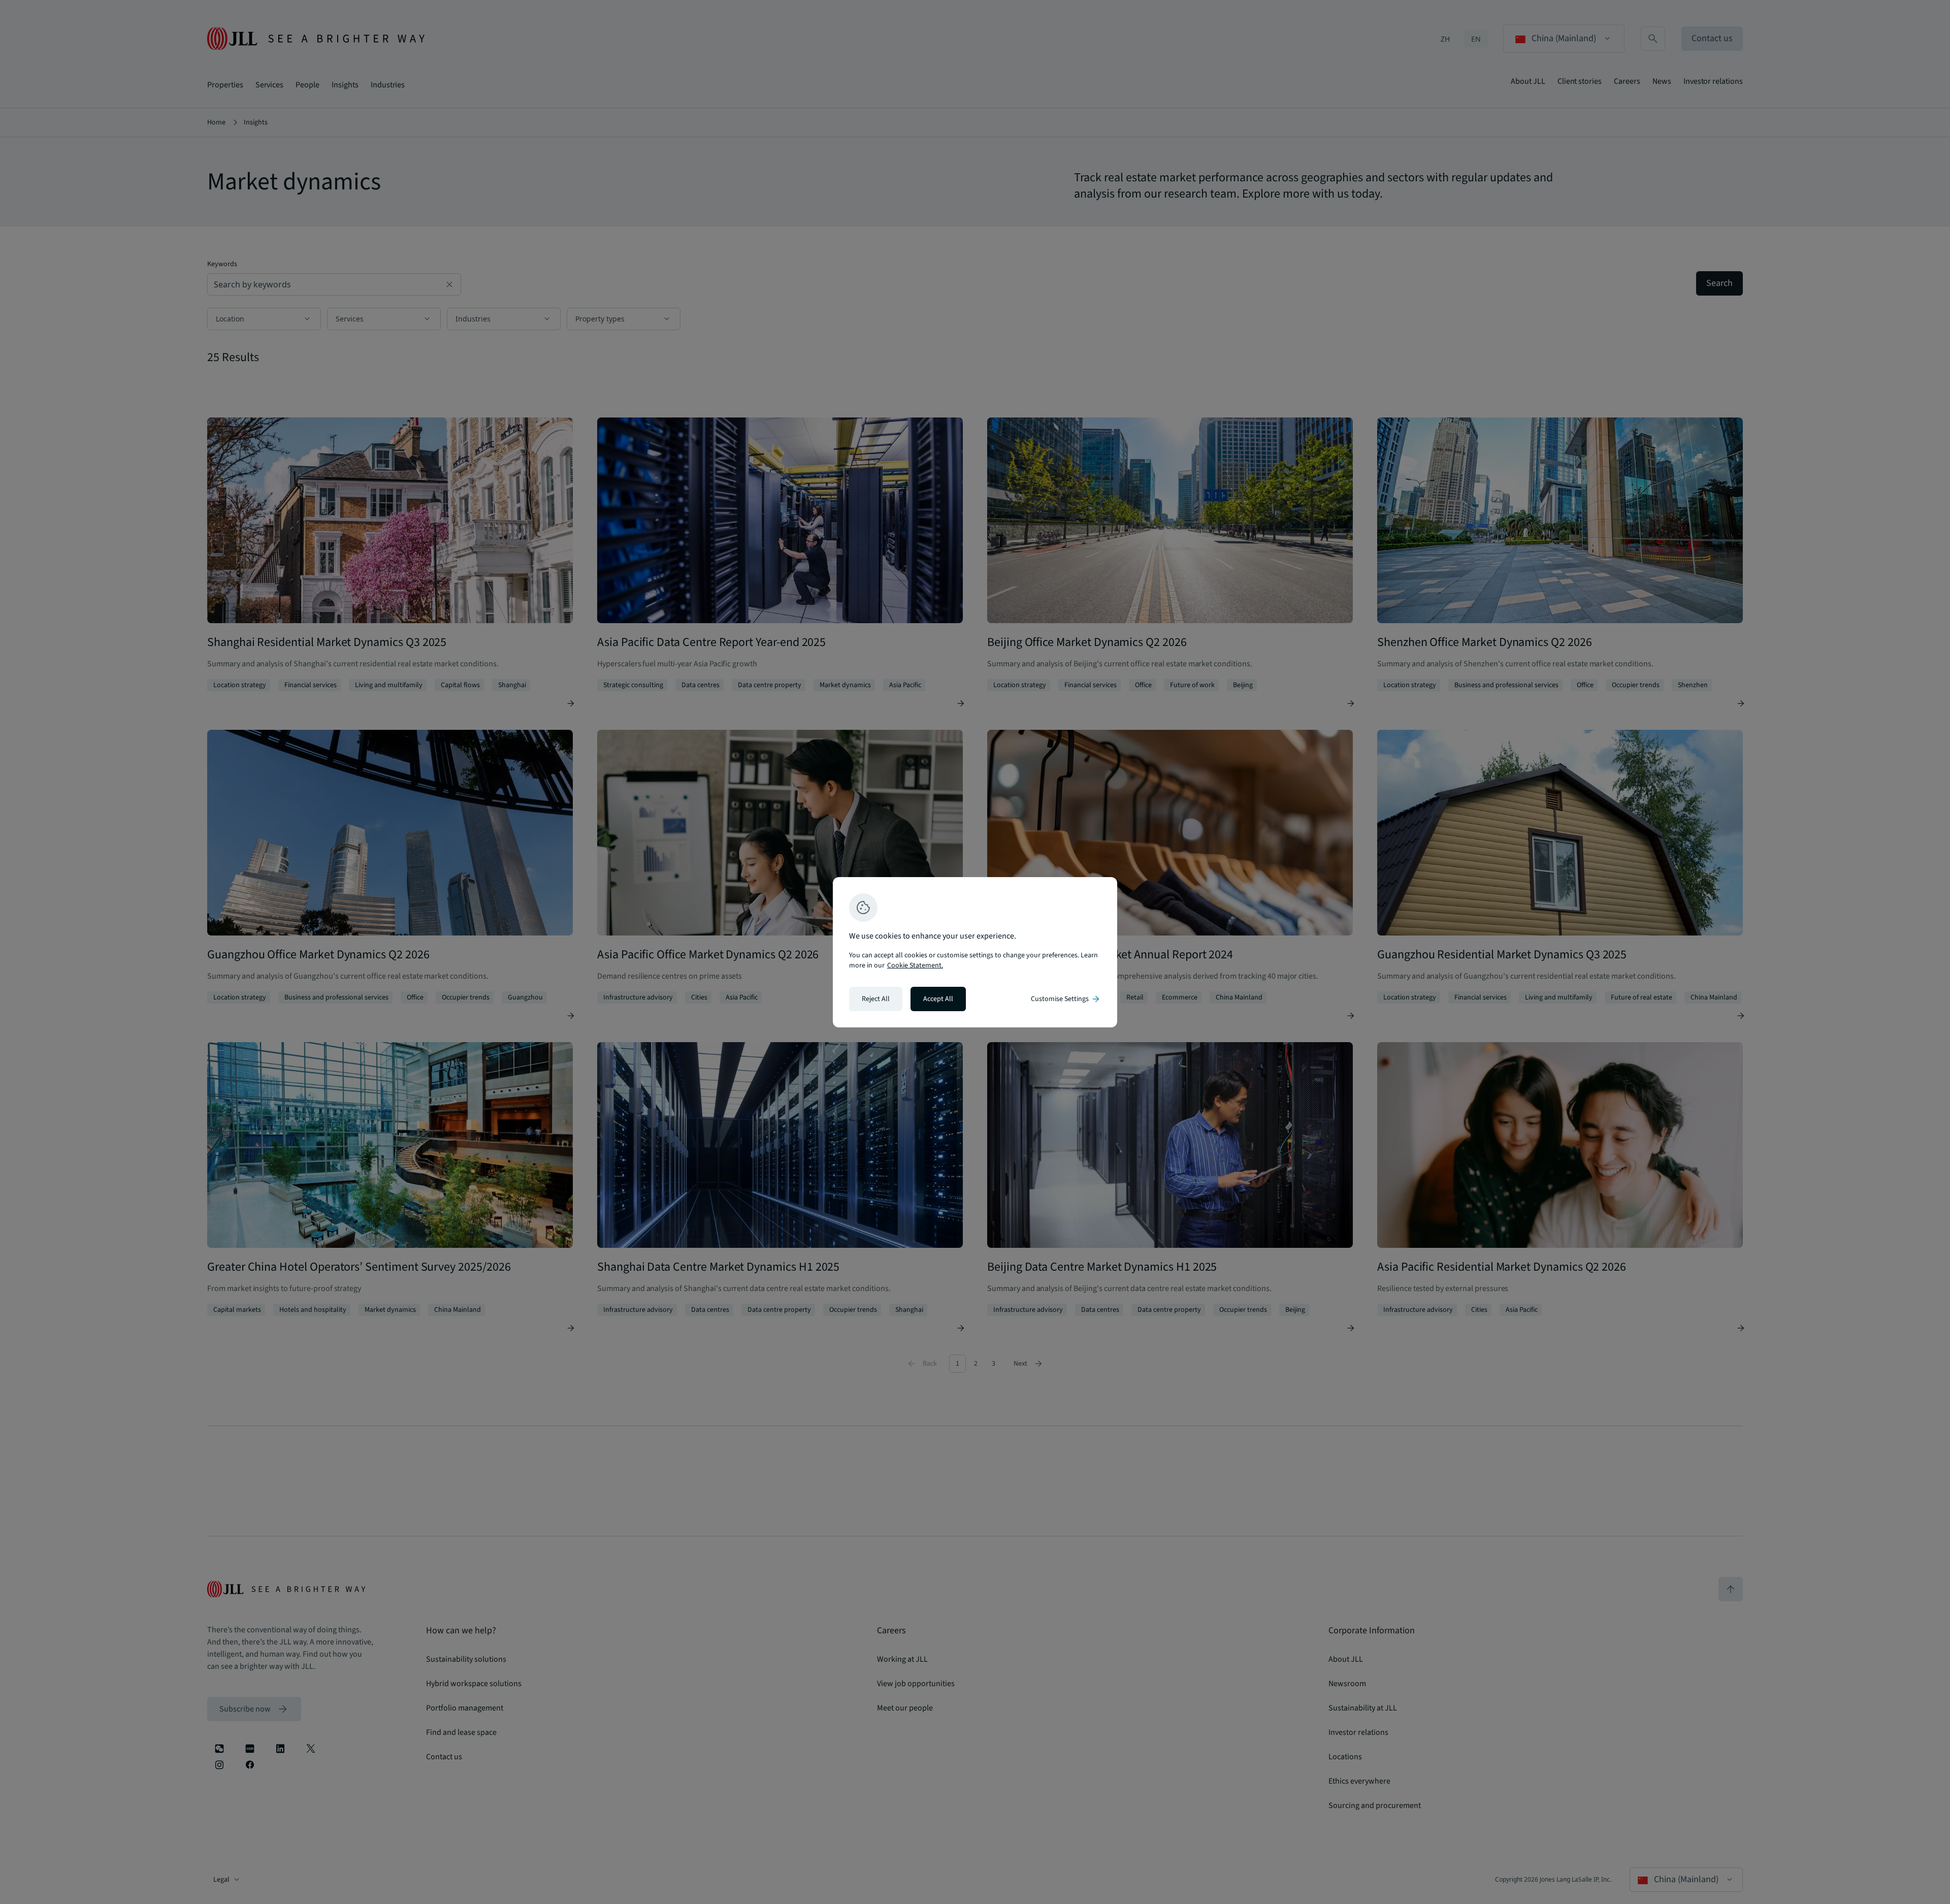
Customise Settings (1066, 999)
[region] (975, 952)
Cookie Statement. (915, 965)
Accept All (938, 999)
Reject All (876, 999)
